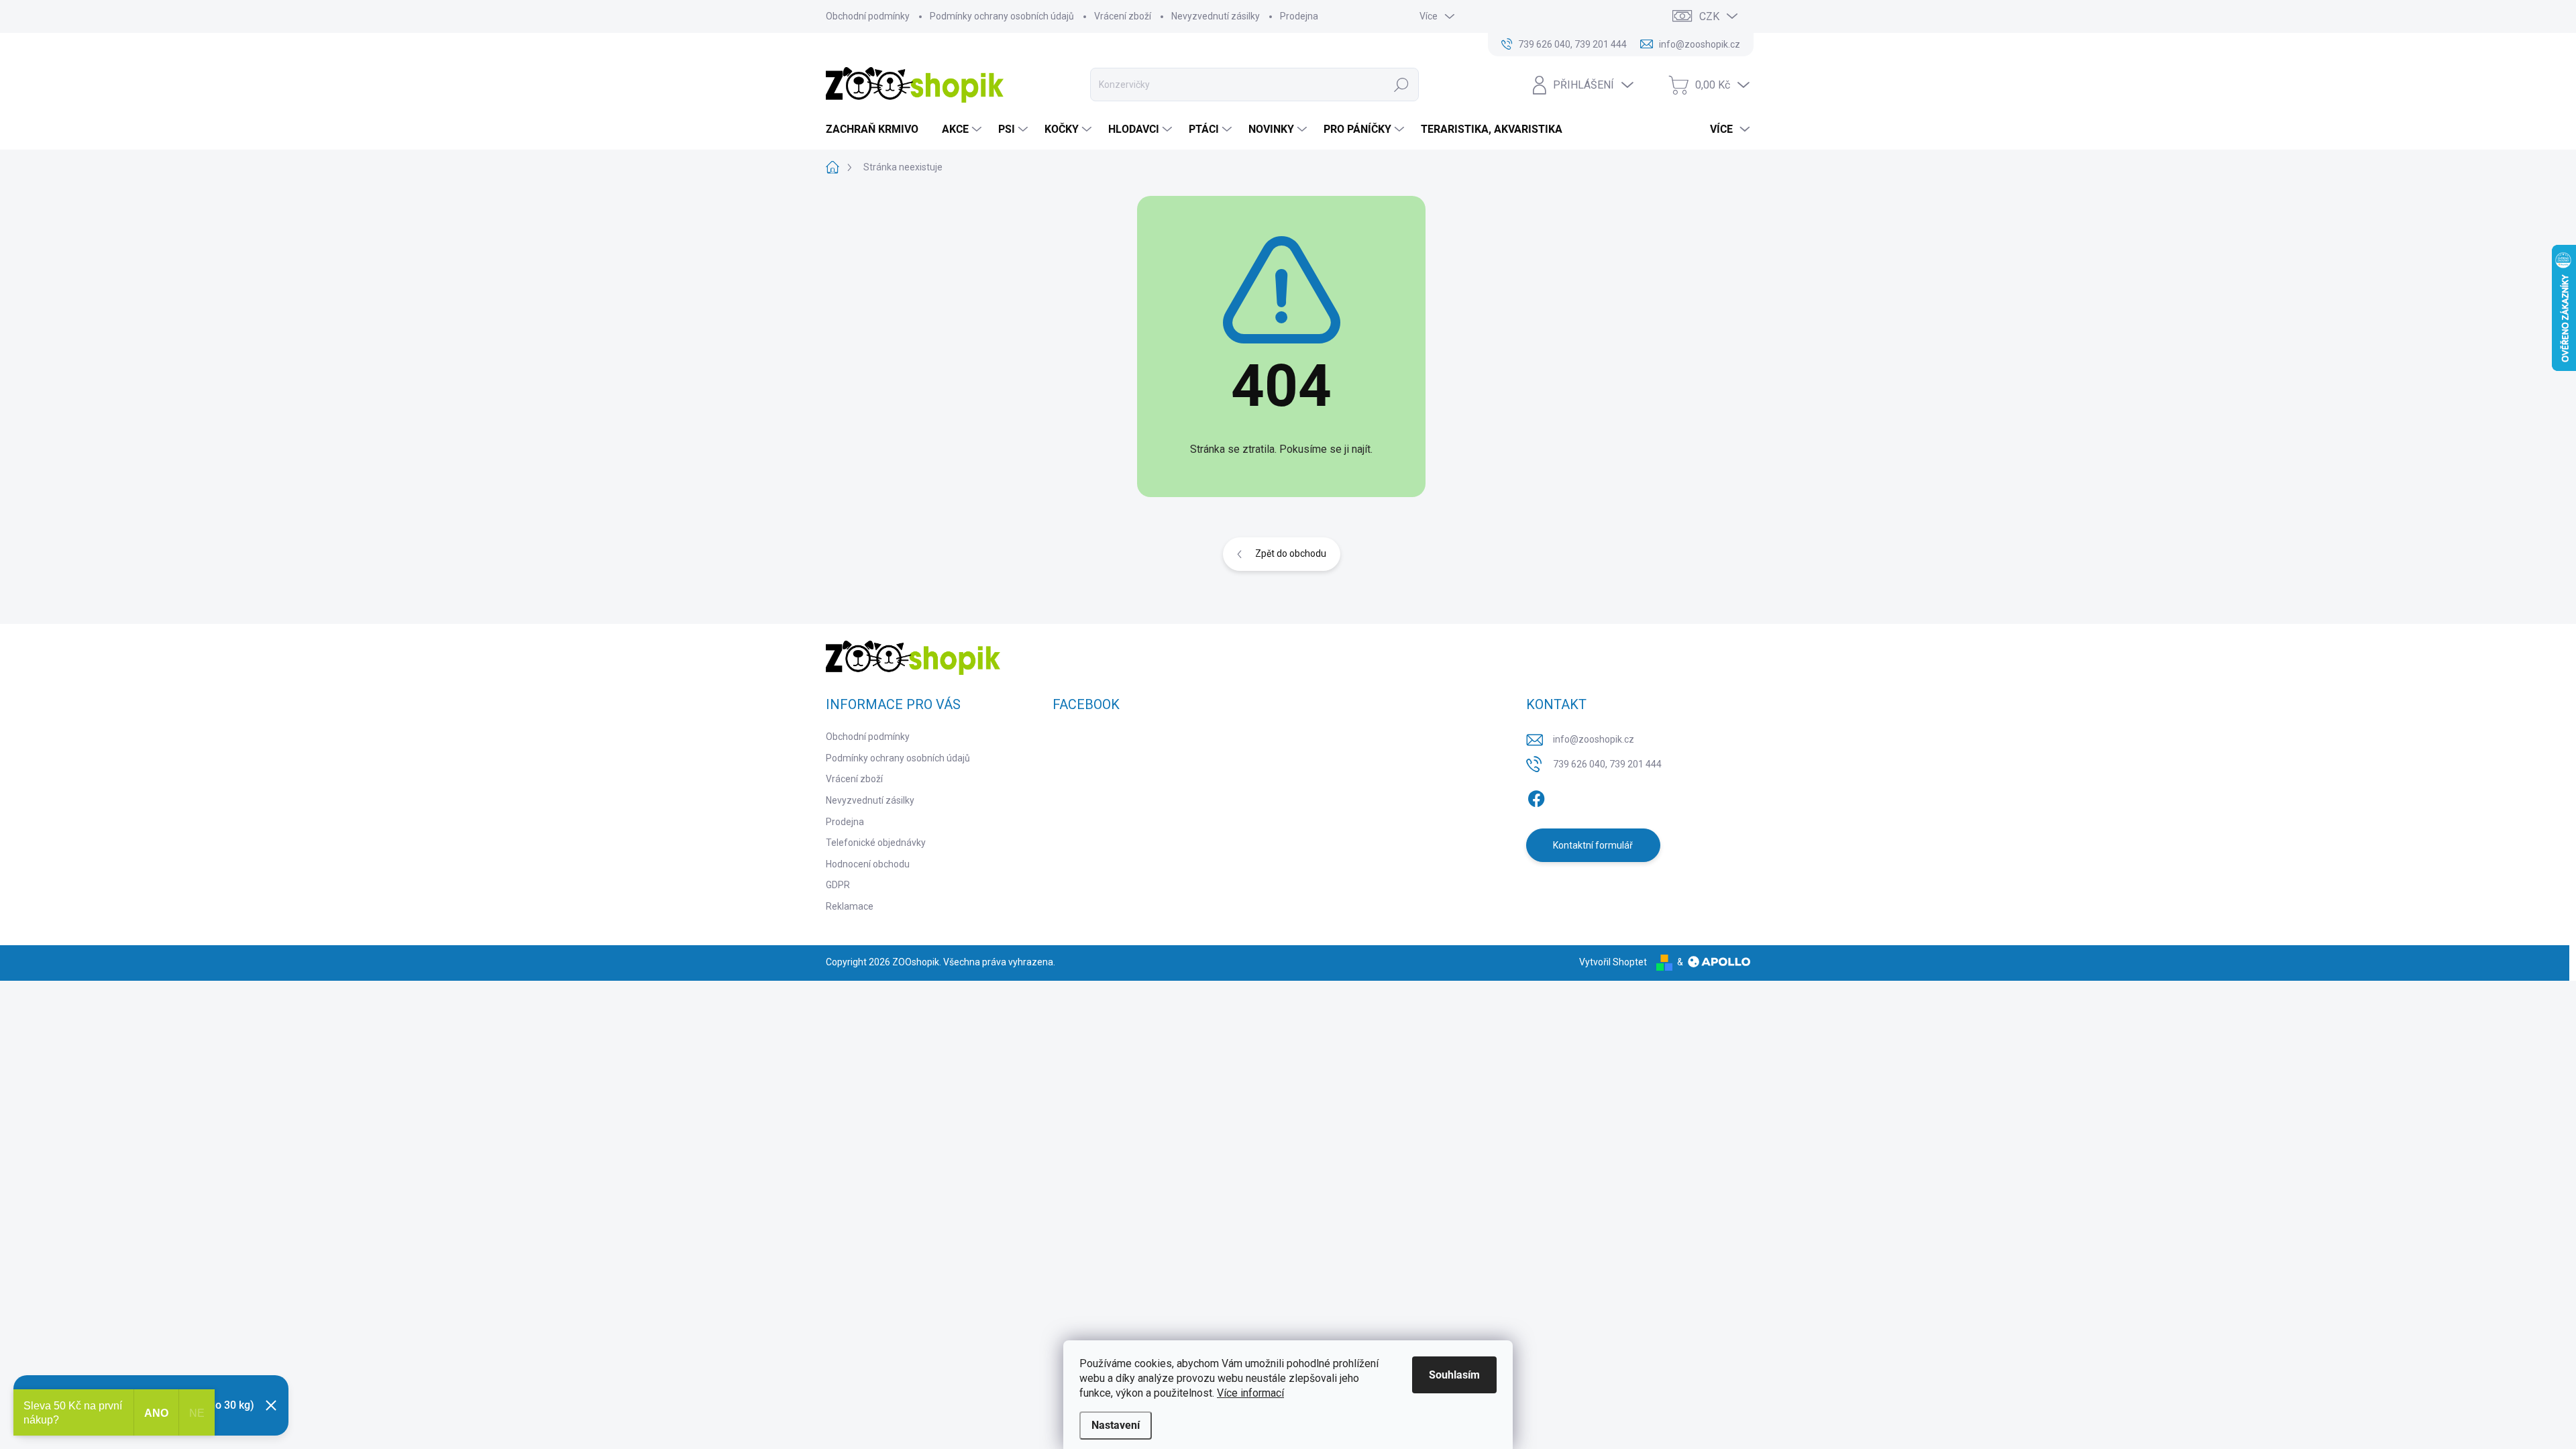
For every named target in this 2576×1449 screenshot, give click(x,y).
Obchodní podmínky (868, 16)
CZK (1709, 16)
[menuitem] (877, 129)
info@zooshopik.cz (1594, 739)
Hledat (1402, 85)
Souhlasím (1454, 1375)
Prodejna (1299, 16)
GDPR (838, 885)
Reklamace (850, 906)
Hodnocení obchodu (868, 864)
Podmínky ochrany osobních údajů (1002, 16)
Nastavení (1116, 1425)
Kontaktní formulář (1593, 845)
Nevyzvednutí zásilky (1216, 16)
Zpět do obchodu (1291, 553)
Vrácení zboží (1123, 16)
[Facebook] (1536, 796)
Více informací (1250, 1393)
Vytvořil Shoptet (1613, 962)
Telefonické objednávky (876, 843)
